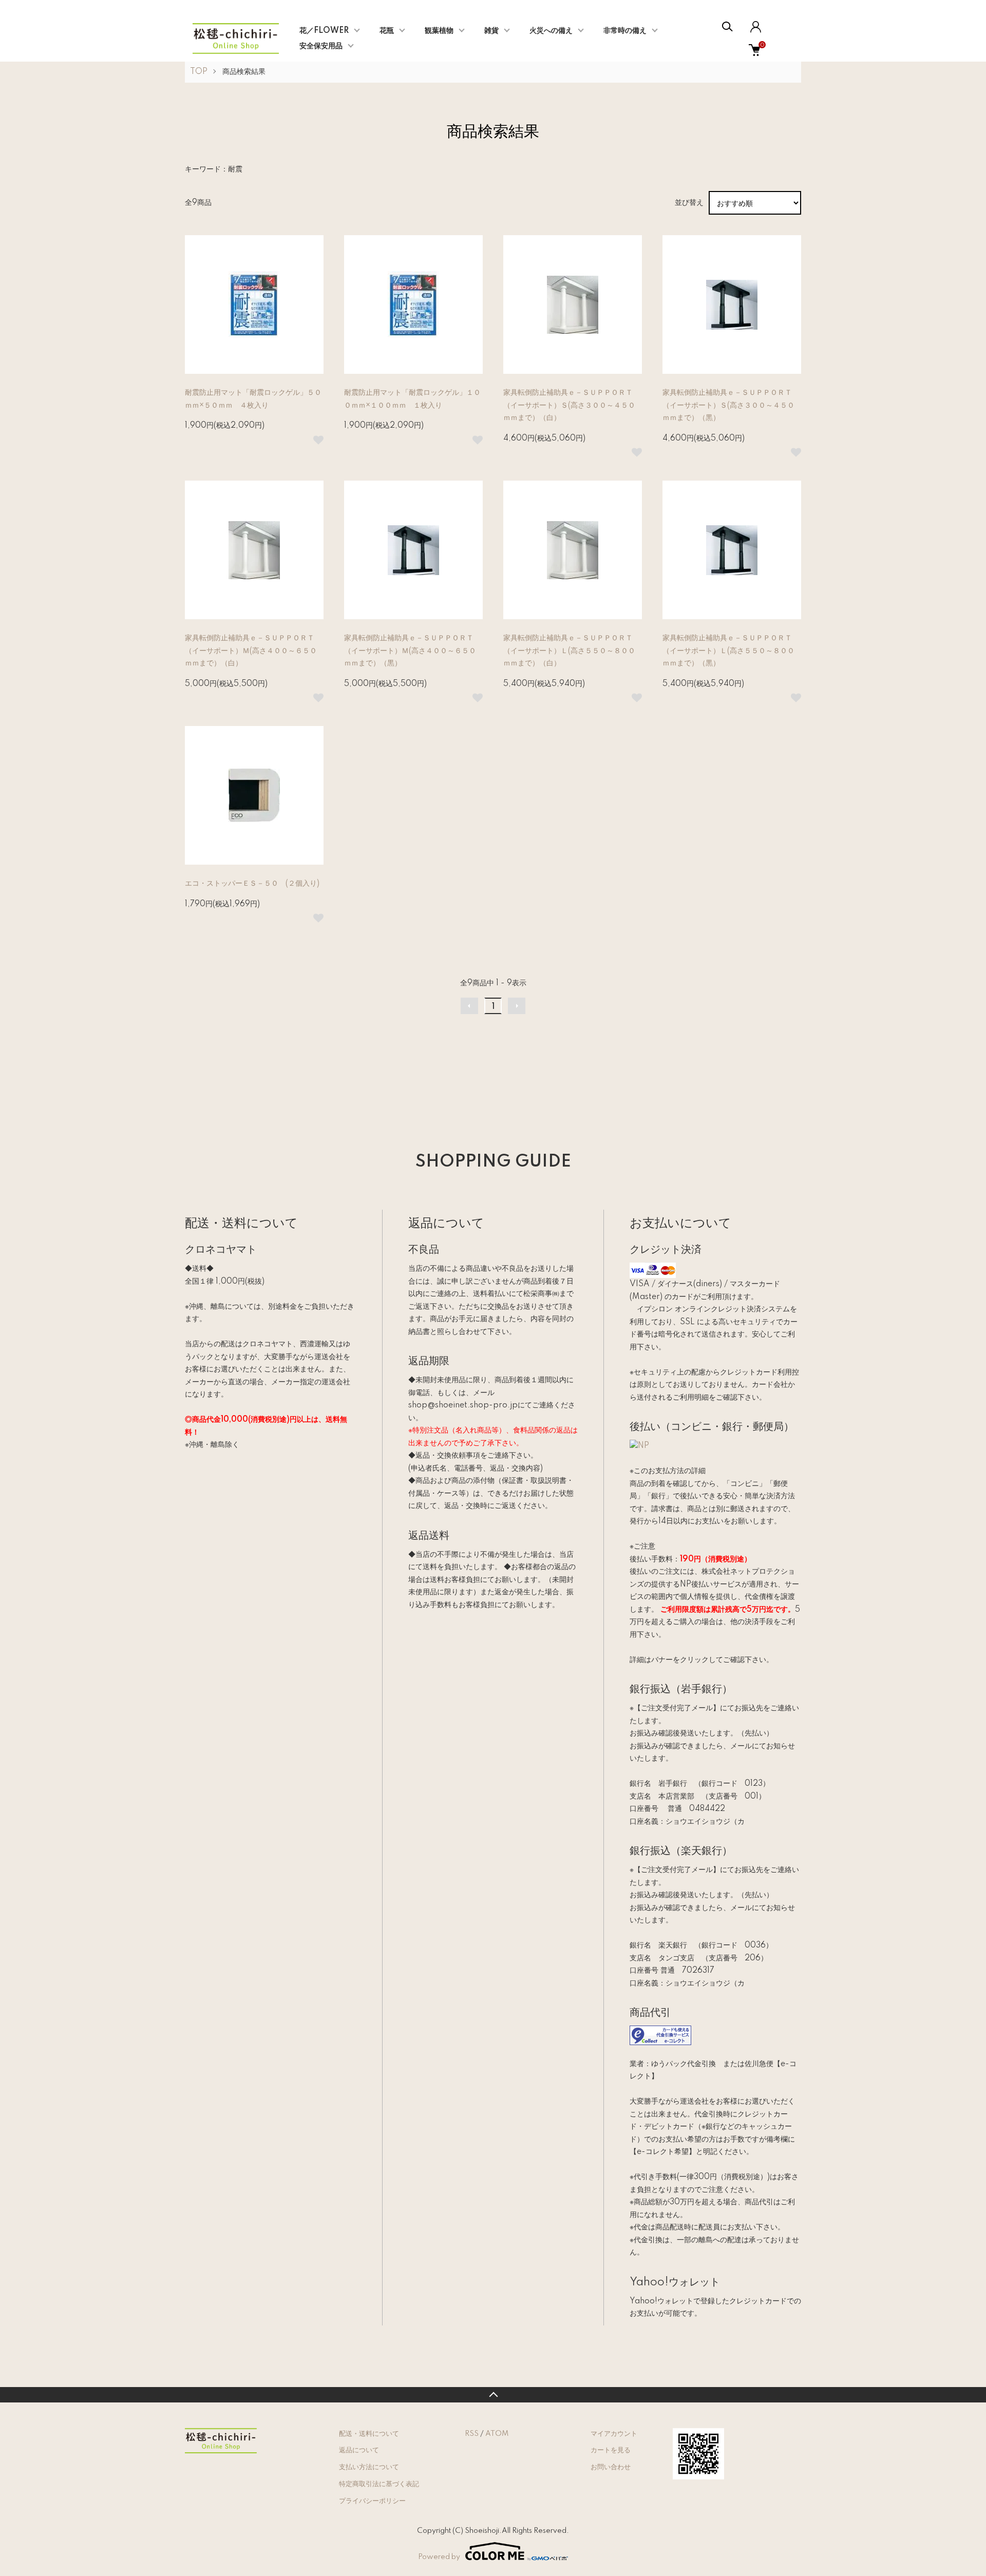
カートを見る (611, 2450)
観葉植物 (439, 31)
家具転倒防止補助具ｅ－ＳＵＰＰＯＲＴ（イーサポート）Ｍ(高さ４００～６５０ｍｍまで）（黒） (410, 651)
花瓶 (387, 31)
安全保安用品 (321, 46)
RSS (472, 2434)
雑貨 (491, 31)
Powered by (439, 2557)
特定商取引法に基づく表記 (379, 2484)
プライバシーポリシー (372, 2501)
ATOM (497, 2434)
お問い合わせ (611, 2467)
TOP (199, 72)
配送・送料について (369, 2434)
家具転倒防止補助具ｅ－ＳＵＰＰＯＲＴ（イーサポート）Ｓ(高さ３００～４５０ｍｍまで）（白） (569, 405)
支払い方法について (369, 2467)
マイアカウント (614, 2434)
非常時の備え (625, 31)
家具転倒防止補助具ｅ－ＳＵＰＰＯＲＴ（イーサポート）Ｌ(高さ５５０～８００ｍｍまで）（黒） (728, 651)
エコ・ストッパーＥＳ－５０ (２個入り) (252, 884)
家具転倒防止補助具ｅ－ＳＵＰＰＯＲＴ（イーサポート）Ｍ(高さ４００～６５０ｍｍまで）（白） (251, 651)
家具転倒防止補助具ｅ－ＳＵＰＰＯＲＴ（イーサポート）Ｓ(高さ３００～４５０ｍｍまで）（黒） (728, 405)
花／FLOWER (324, 31)
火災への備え (551, 31)
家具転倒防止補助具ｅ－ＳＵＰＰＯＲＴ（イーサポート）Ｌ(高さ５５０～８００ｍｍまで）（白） (569, 651)
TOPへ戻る (493, 2395)
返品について (359, 2450)
